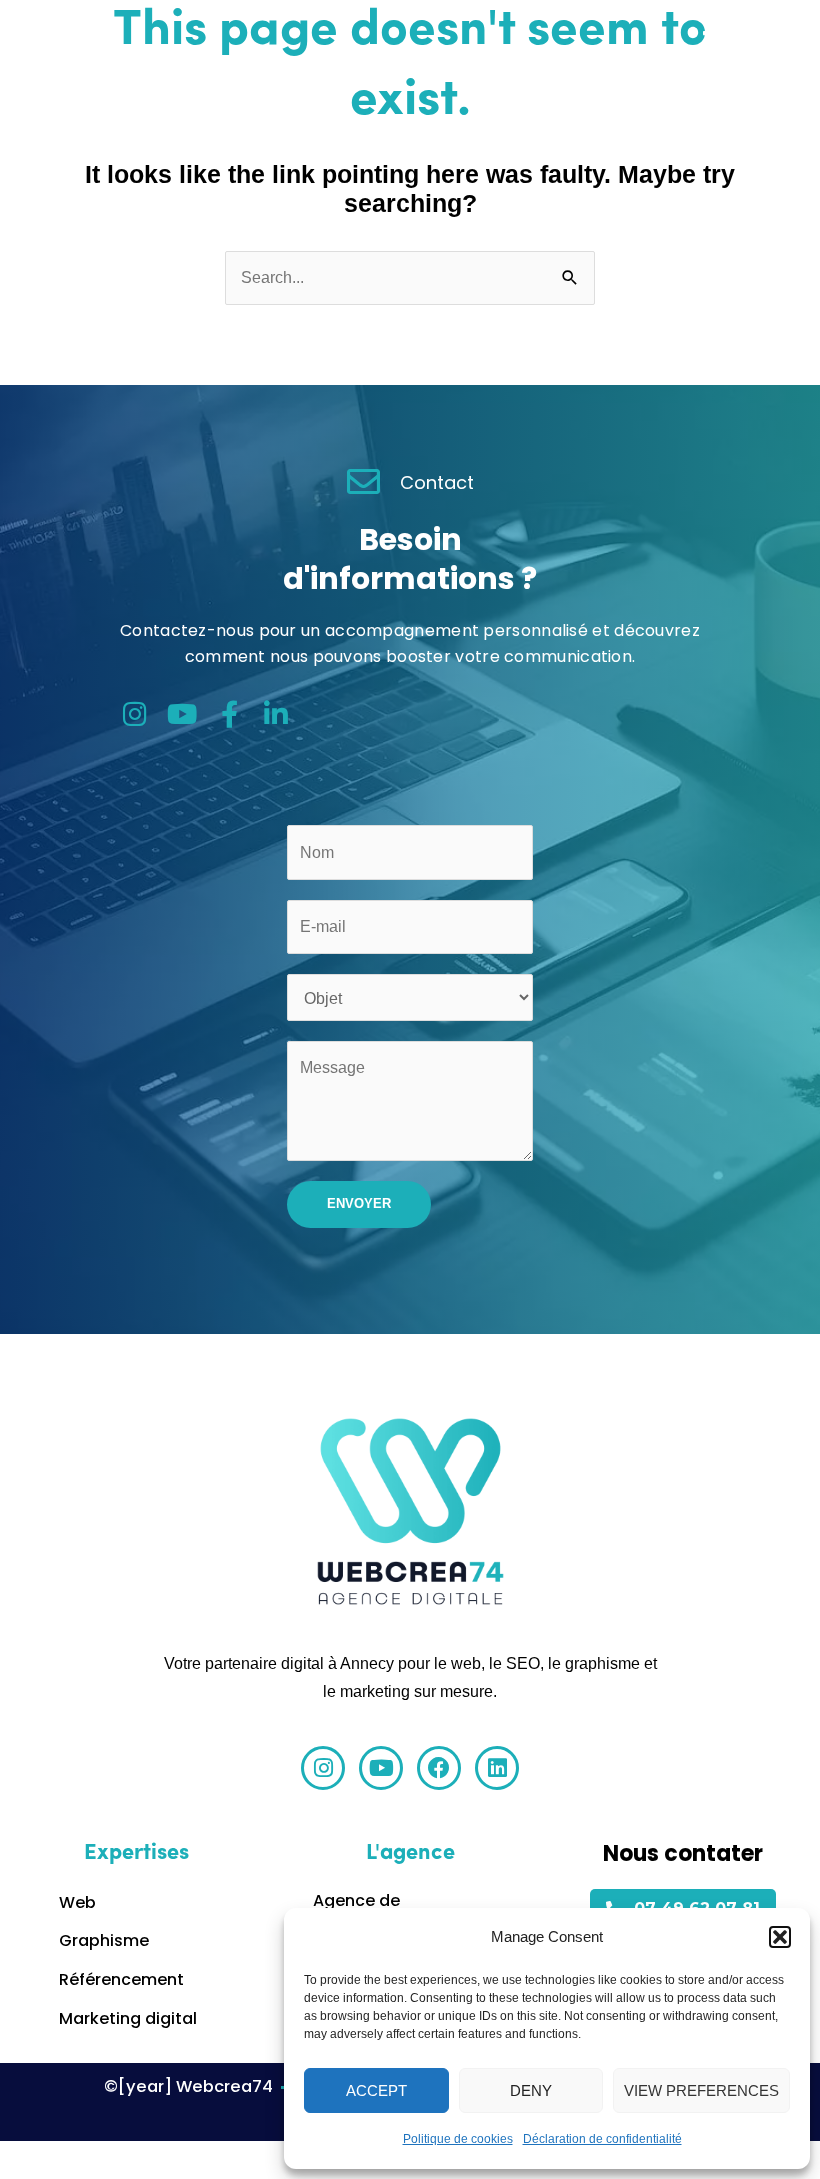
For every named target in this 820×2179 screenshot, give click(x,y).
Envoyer (359, 1203)
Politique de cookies (458, 2139)
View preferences (701, 2090)
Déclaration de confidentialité (602, 2139)
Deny (531, 2090)
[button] (780, 1937)
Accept (376, 2090)
